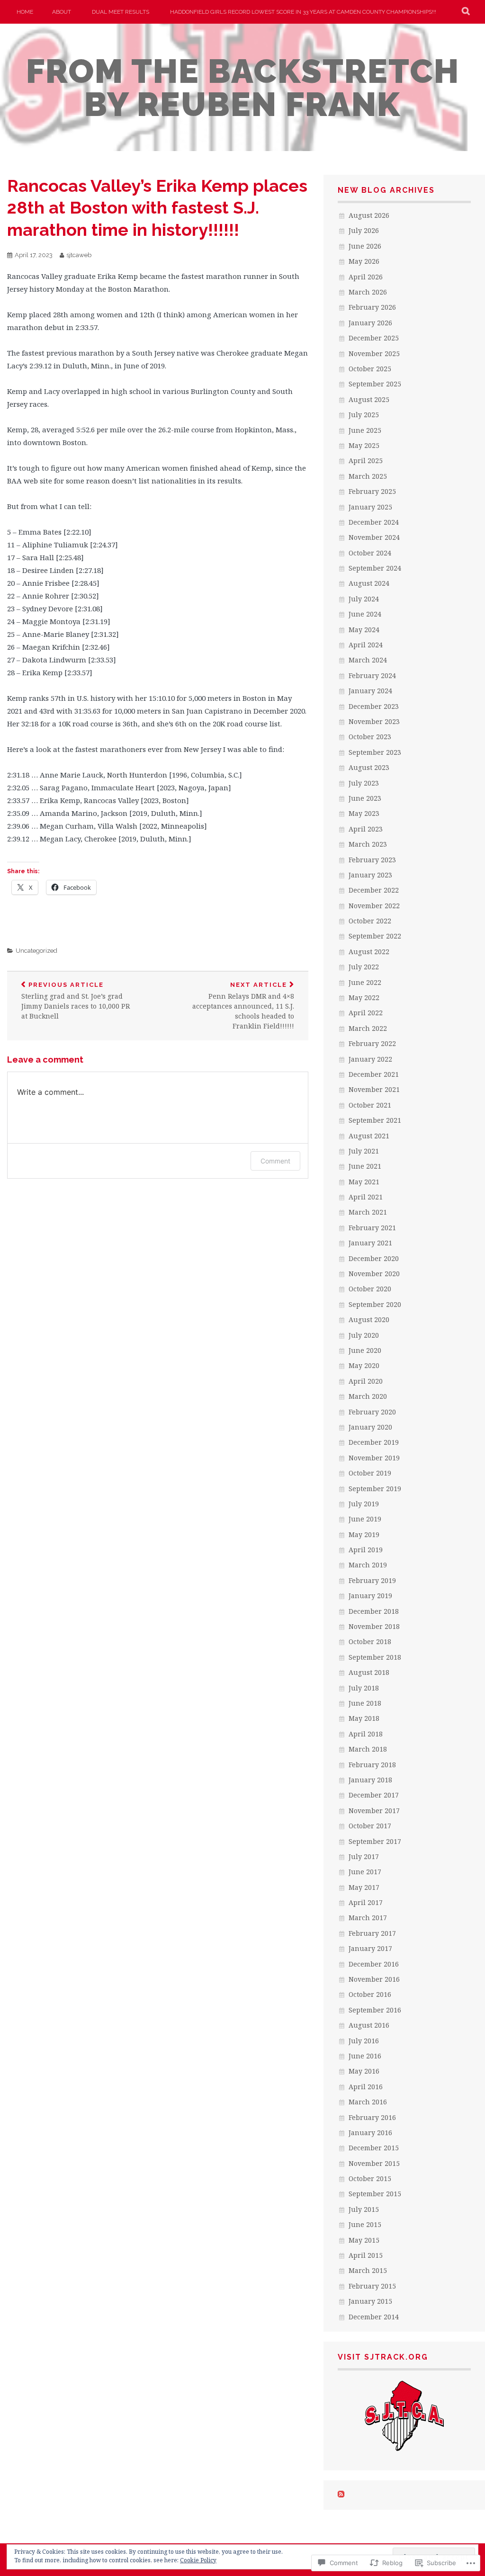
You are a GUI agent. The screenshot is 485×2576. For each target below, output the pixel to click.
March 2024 (368, 660)
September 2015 (375, 2194)
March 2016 (368, 2102)
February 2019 (372, 1580)
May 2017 (364, 1887)
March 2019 (368, 1565)
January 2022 (370, 1059)
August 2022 (369, 952)
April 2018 (366, 1734)
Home (25, 12)
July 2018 (364, 1688)
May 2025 (364, 445)
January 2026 (370, 323)
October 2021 (370, 1105)
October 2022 (370, 921)
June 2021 (365, 1166)
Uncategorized (36, 951)
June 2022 (365, 982)
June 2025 (365, 430)
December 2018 (374, 1611)
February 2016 (372, 2117)
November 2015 (374, 2163)
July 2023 (364, 783)
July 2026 (364, 230)
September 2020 (375, 1304)
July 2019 (364, 1504)
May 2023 (364, 813)
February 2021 (372, 1228)
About (62, 12)
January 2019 (370, 1596)
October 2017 (370, 1826)
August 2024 (369, 583)
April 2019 (366, 1550)
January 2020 (370, 1427)
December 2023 (374, 706)
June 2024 (365, 614)
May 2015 (364, 2240)
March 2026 (368, 292)
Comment (275, 1161)
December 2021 (374, 1074)
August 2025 (369, 399)
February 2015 (372, 2286)
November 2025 (374, 353)
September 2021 (375, 1120)
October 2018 (370, 1641)
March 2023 (368, 844)
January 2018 (370, 1780)
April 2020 (366, 1381)
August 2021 (369, 1136)
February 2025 (372, 491)
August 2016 (369, 2025)
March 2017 (368, 1918)
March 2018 (368, 1749)
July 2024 (364, 599)
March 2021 (368, 1212)
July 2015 (364, 2209)
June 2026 (365, 246)
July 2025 (364, 415)
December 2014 (374, 2317)
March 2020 (368, 1396)
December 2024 (374, 522)
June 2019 (365, 1519)
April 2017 (366, 1902)
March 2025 (368, 476)
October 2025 (370, 369)
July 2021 (364, 1151)
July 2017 (364, 1856)
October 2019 (370, 1473)
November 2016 (374, 1979)
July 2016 (364, 2041)
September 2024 (375, 568)
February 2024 (372, 675)
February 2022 (372, 1043)
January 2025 (370, 507)
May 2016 (364, 2071)
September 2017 (375, 1841)
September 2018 (375, 1657)
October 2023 (370, 737)
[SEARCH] (466, 12)
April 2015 (366, 2255)
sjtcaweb (79, 255)
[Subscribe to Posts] (341, 2495)
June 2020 (365, 1350)
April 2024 (366, 645)
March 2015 (368, 2270)
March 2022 (368, 1028)
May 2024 (364, 630)
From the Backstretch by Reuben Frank (243, 88)
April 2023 (366, 829)
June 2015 (365, 2224)
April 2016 (366, 2087)
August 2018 (369, 1672)
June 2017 (365, 1872)
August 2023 (369, 767)
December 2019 (374, 1442)
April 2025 (366, 461)
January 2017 (370, 1948)
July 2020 (364, 1335)
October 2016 (370, 1994)
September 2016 (375, 2010)
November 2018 (374, 1626)
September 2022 (375, 936)
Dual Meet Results (121, 12)
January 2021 (370, 1243)
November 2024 (374, 537)
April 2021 (366, 1197)
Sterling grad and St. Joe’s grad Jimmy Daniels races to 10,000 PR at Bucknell (76, 1001)
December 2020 (374, 1258)
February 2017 (372, 1933)
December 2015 (374, 2148)
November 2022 (374, 906)
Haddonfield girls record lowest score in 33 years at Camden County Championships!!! (303, 12)
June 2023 (365, 798)
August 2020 (369, 1319)
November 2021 (374, 1089)
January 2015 (370, 2301)
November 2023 (374, 721)
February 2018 (372, 1765)
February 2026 (372, 307)
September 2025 (375, 384)
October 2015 (370, 2178)
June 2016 (365, 2056)
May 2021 (364, 1182)
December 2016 (374, 1964)
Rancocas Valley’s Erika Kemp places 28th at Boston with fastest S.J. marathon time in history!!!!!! (157, 208)
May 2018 (364, 1718)
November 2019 (374, 1458)
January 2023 (370, 875)
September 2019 (375, 1489)
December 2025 (374, 338)
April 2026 (366, 277)
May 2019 (364, 1534)
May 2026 (364, 261)
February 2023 (372, 860)
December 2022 (374, 890)
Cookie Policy (198, 2560)
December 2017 (374, 1795)
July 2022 (364, 967)
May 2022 (364, 997)
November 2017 (374, 1811)
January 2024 (370, 691)
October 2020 (370, 1289)
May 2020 (364, 1365)
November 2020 (374, 1274)
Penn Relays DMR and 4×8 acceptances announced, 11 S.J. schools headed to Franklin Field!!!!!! (243, 1006)
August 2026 (369, 215)
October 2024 (370, 553)
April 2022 (366, 1013)
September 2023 (375, 752)
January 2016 (370, 2133)
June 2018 (365, 1703)
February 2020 (372, 1412)
